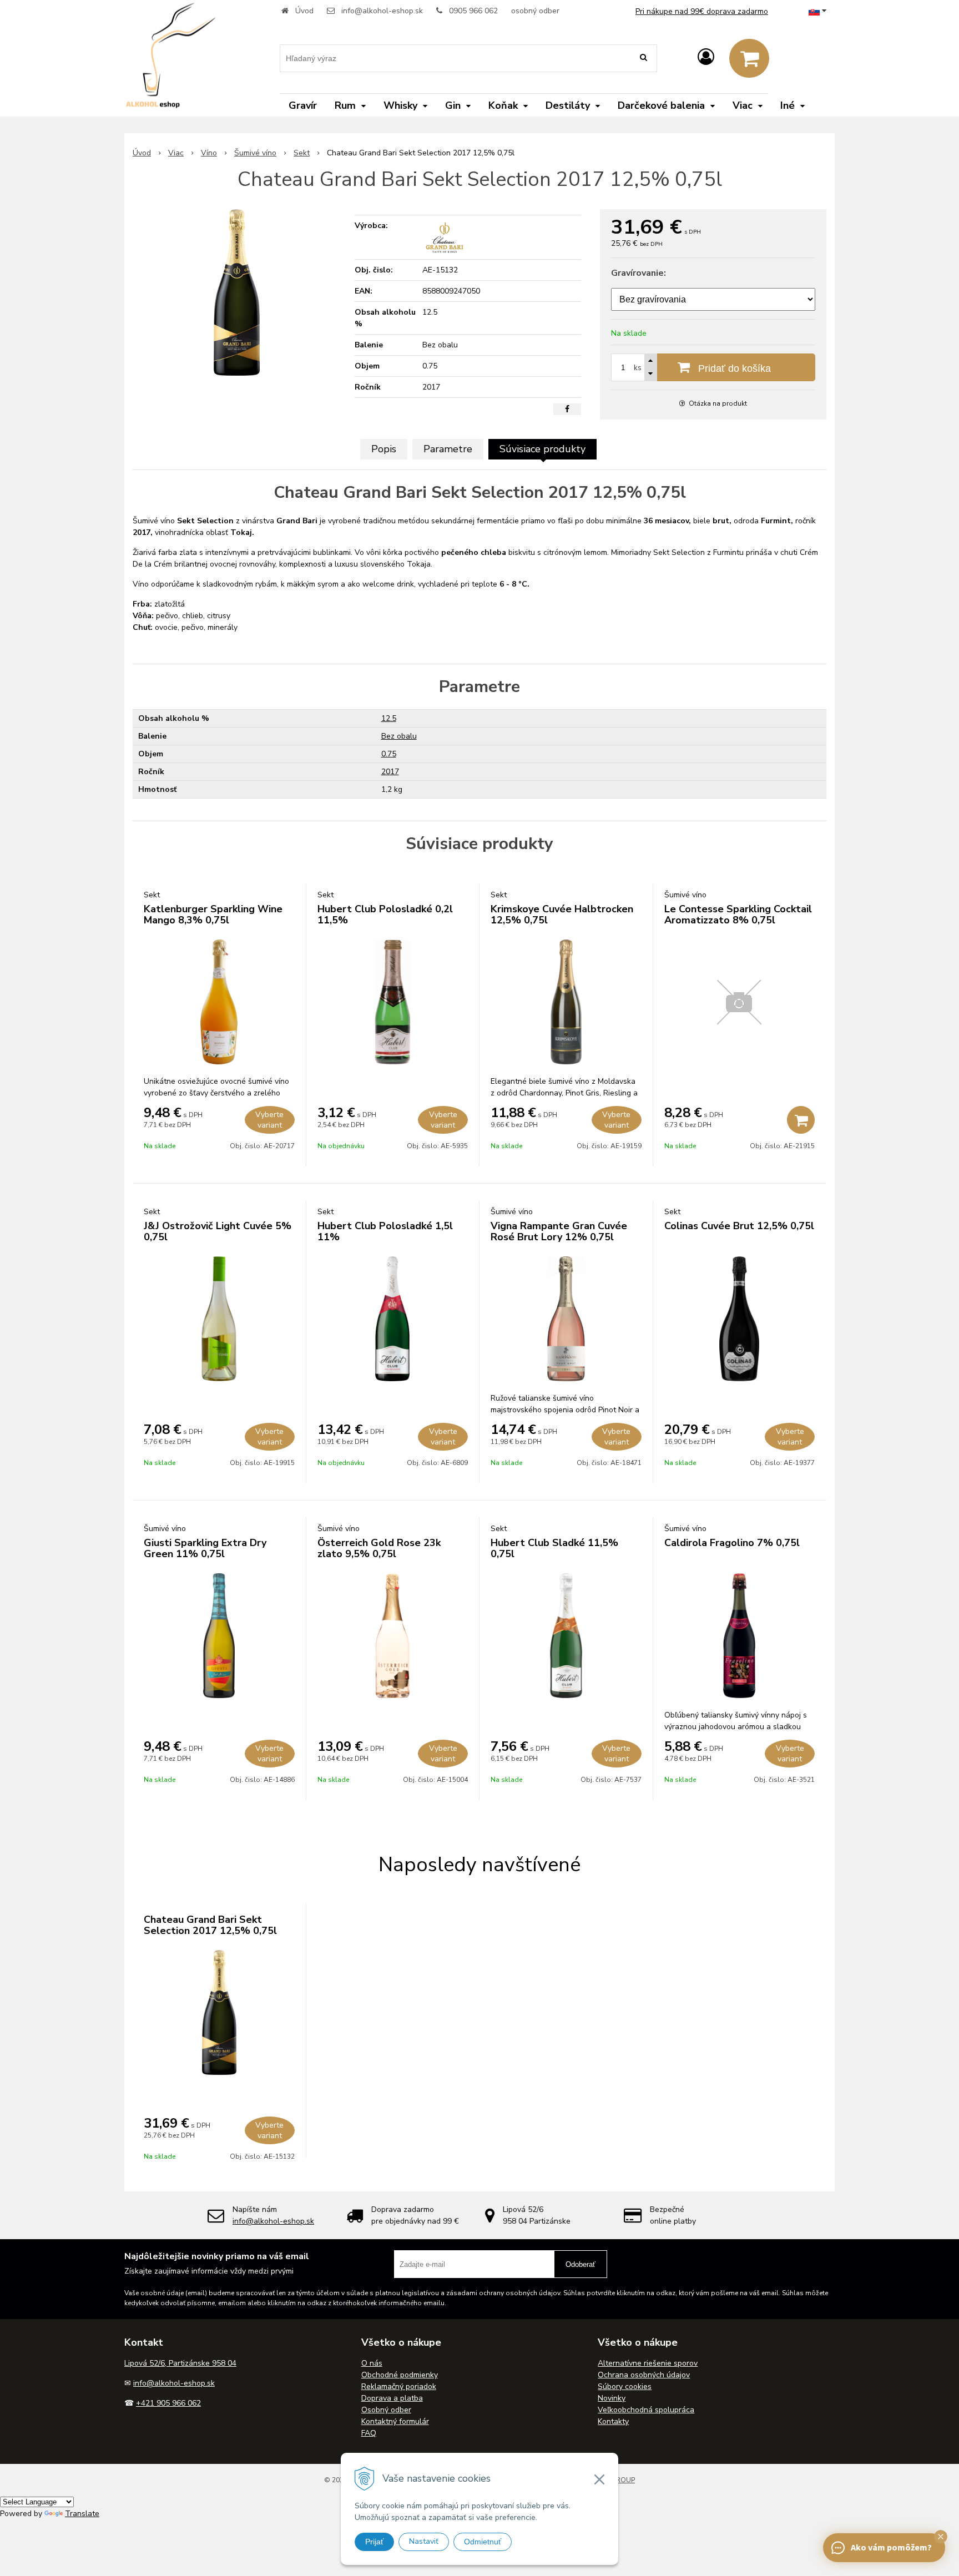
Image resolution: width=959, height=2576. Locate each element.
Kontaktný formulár (395, 2421)
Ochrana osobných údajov (644, 2375)
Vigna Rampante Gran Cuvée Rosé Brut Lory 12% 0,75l (559, 1231)
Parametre (448, 449)
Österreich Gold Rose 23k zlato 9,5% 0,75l (379, 1548)
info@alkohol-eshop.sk (382, 11)
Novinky (612, 2398)
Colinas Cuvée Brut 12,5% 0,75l (739, 1226)
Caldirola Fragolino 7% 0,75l (732, 1543)
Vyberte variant (269, 1120)
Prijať (374, 2542)
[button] (941, 2537)
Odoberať (581, 2264)
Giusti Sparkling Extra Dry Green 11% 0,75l (205, 1548)
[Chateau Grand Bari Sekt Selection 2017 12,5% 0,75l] (237, 292)
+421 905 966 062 (168, 2403)
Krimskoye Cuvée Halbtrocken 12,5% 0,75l (562, 915)
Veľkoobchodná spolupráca (646, 2410)
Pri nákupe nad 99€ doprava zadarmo (702, 11)
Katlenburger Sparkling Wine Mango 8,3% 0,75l (213, 915)
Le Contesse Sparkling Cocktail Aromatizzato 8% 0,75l (738, 915)
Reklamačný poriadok (399, 2386)
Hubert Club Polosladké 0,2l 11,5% (385, 915)
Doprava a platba (392, 2398)
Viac (176, 153)
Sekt (302, 153)
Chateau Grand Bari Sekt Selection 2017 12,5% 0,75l (210, 1925)
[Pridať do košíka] (801, 1120)
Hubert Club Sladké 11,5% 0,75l (554, 1548)
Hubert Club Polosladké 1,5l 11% (385, 1231)
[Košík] (749, 58)
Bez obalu (399, 736)
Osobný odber (386, 2410)
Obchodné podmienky (400, 2375)
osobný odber (535, 11)
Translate (82, 2514)
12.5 (389, 718)
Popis (384, 449)
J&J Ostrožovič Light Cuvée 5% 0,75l (218, 1231)
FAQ (369, 2433)
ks (638, 368)
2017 (390, 772)
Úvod (304, 11)
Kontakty (613, 2421)
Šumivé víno (255, 153)
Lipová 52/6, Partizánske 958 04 (180, 2363)
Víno (209, 153)
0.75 (389, 754)
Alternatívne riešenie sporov (648, 2363)
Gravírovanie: (639, 273)
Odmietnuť (483, 2542)
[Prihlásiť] (706, 57)
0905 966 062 (473, 11)
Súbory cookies (625, 2386)
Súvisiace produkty (542, 449)
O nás (372, 2363)
